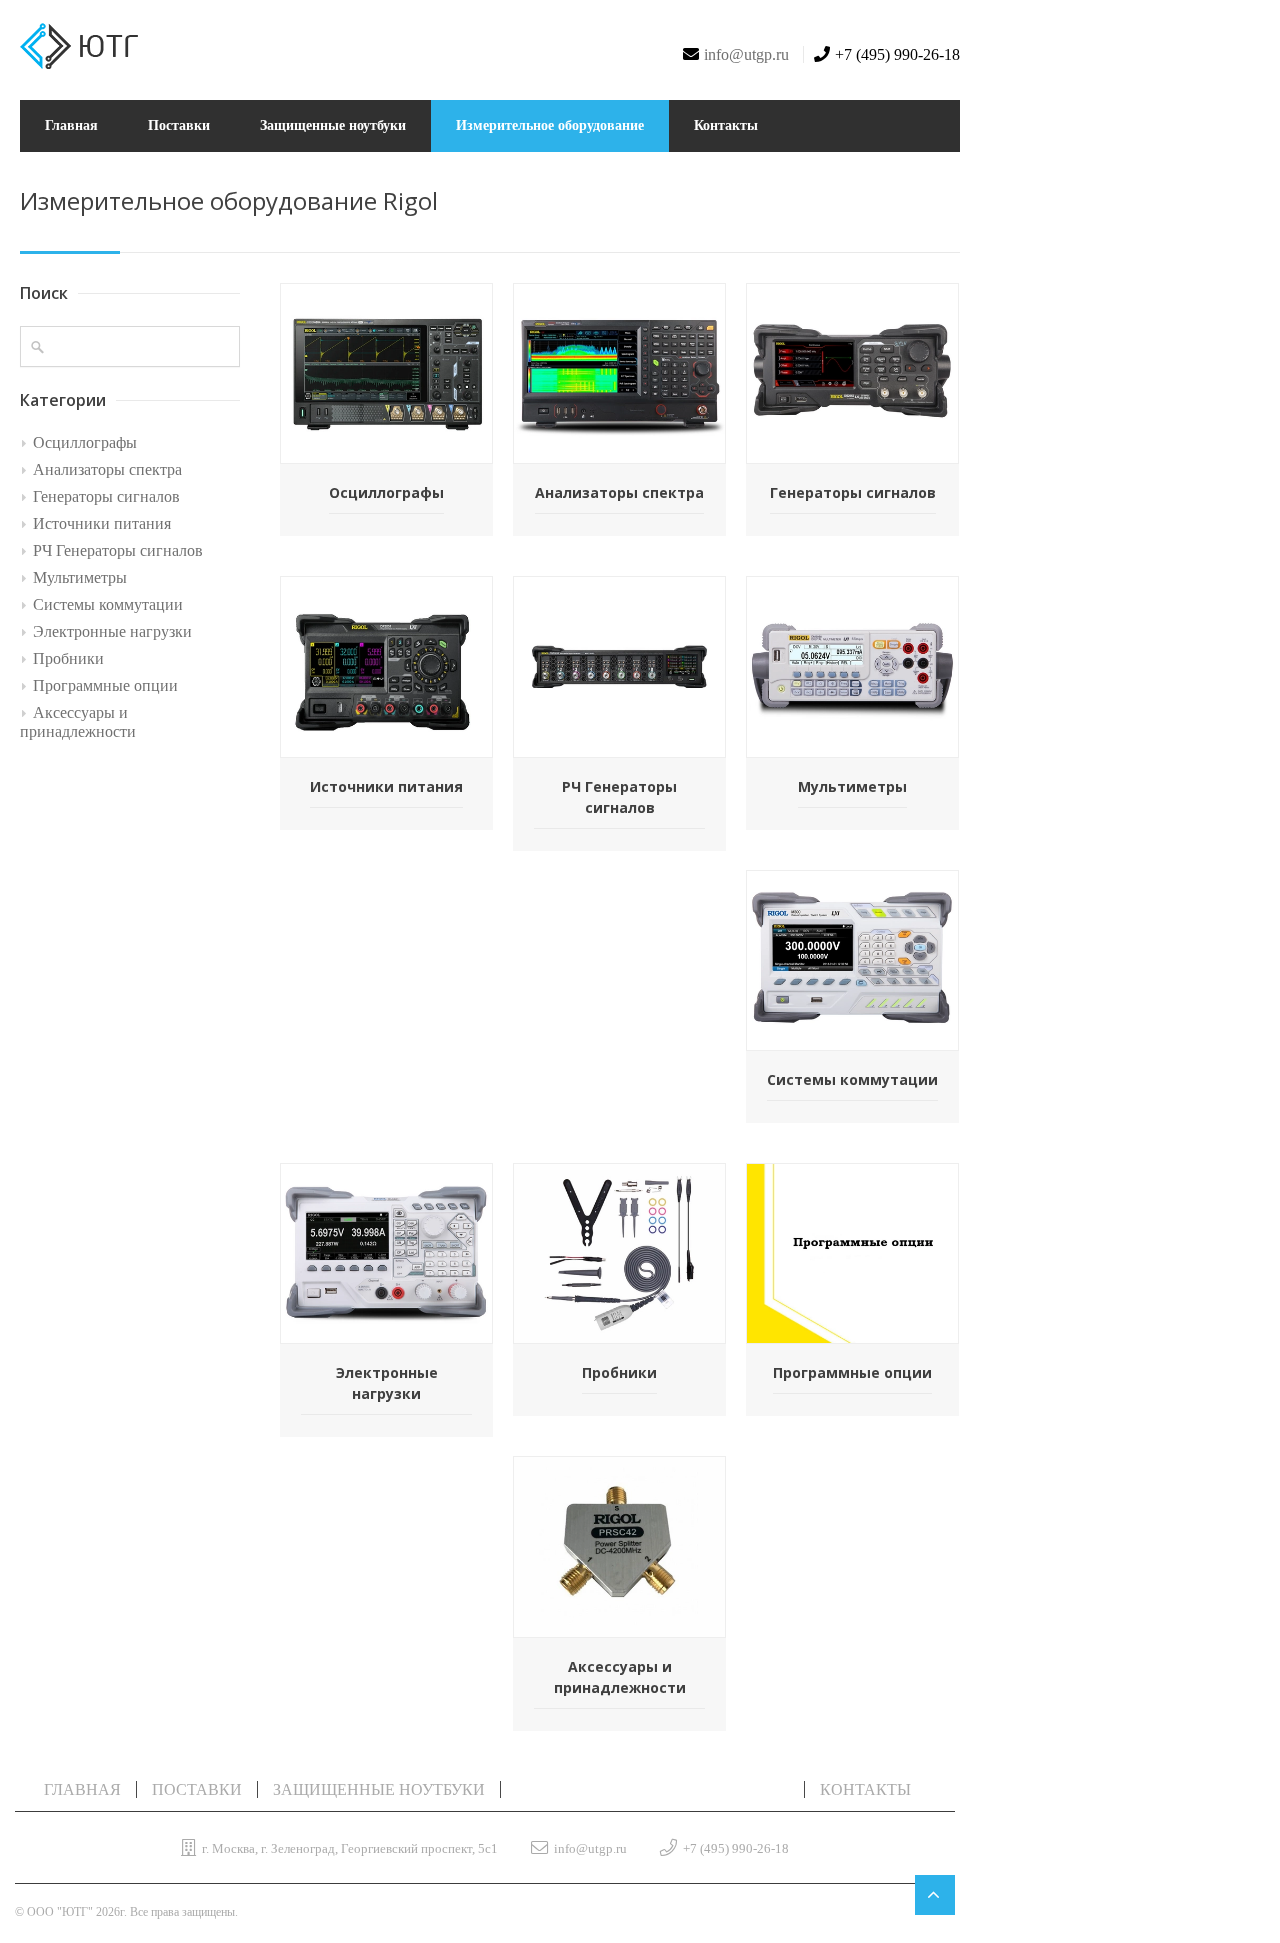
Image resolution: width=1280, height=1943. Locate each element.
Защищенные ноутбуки (333, 125)
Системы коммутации (108, 604)
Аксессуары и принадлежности (78, 722)
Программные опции (105, 685)
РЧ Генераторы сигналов (118, 550)
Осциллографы (85, 442)
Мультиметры (80, 577)
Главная (71, 125)
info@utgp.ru (746, 54)
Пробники (68, 658)
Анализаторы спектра (107, 469)
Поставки (179, 125)
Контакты (726, 125)
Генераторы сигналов (106, 496)
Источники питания (102, 523)
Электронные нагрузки (112, 631)
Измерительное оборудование (550, 125)
